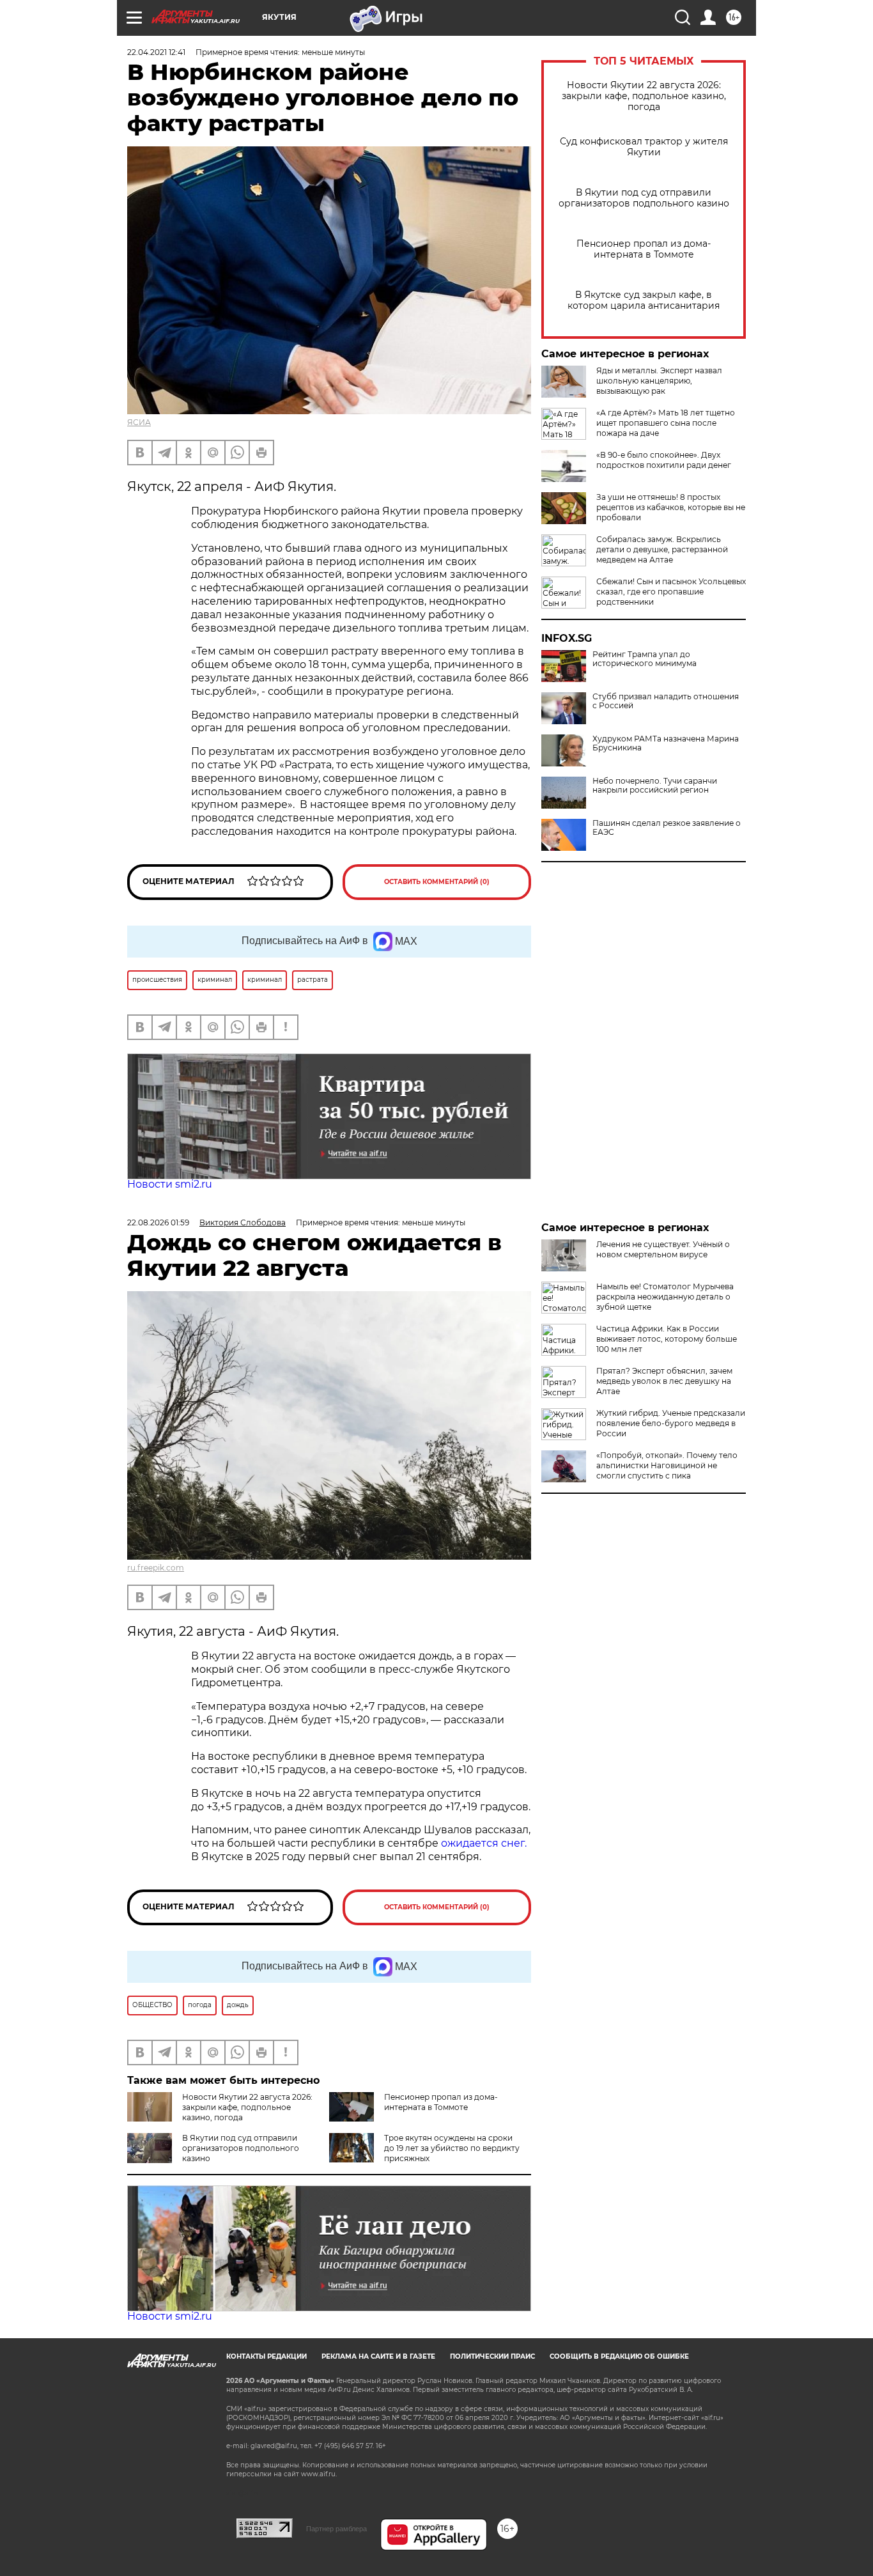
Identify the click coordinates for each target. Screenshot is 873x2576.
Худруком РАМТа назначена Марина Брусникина (666, 743)
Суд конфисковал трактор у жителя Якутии (644, 147)
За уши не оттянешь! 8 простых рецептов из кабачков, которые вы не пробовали (671, 507)
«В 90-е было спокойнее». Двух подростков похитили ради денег (664, 460)
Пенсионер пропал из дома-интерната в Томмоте (644, 249)
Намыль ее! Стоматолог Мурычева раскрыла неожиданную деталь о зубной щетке (665, 1297)
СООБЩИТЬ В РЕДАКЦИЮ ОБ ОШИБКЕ (619, 2356)
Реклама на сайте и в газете (378, 2356)
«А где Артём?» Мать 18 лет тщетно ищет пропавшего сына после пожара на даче (666, 423)
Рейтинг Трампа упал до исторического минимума (645, 659)
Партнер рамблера (336, 2529)
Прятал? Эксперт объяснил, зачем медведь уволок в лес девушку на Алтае (664, 1381)
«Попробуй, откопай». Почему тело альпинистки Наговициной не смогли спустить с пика (667, 1465)
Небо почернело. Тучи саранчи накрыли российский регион (655, 786)
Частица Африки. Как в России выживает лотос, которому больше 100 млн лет (667, 1339)
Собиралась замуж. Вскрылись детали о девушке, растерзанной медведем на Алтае (662, 549)
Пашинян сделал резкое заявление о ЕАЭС (667, 828)
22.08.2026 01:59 (158, 1222)
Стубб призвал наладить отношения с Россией (666, 701)
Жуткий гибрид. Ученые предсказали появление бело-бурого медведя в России (671, 1423)
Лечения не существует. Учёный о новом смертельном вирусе (663, 1249)
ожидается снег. (484, 1843)
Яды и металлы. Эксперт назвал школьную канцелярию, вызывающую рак (659, 381)
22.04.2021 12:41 (156, 52)
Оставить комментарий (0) (437, 882)
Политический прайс (492, 2356)
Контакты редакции (267, 2356)
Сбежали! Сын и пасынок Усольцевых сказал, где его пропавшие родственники (671, 592)
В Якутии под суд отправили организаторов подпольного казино (644, 198)
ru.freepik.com (156, 1568)
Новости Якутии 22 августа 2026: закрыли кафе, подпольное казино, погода (644, 96)
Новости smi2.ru (170, 1184)
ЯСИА (139, 422)
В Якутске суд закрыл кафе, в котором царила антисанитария (644, 300)
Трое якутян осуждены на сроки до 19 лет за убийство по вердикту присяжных (452, 2148)
